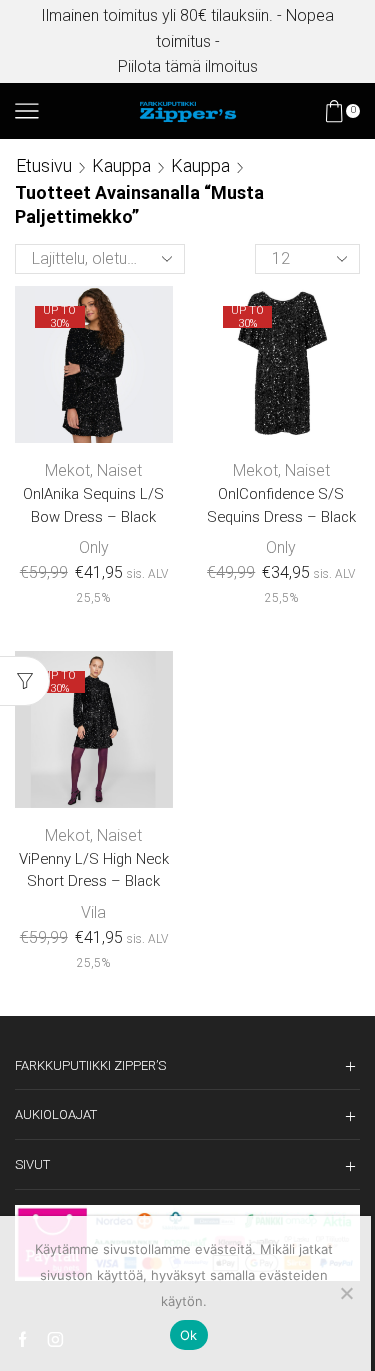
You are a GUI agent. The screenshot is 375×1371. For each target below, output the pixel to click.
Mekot (67, 470)
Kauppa (121, 165)
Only (94, 547)
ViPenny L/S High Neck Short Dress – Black (94, 870)
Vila (93, 912)
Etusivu (44, 165)
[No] (346, 1293)
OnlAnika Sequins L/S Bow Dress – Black (93, 505)
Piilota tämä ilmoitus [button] (188, 66)
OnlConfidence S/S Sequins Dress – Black (281, 505)
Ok (189, 1335)
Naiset (119, 470)
